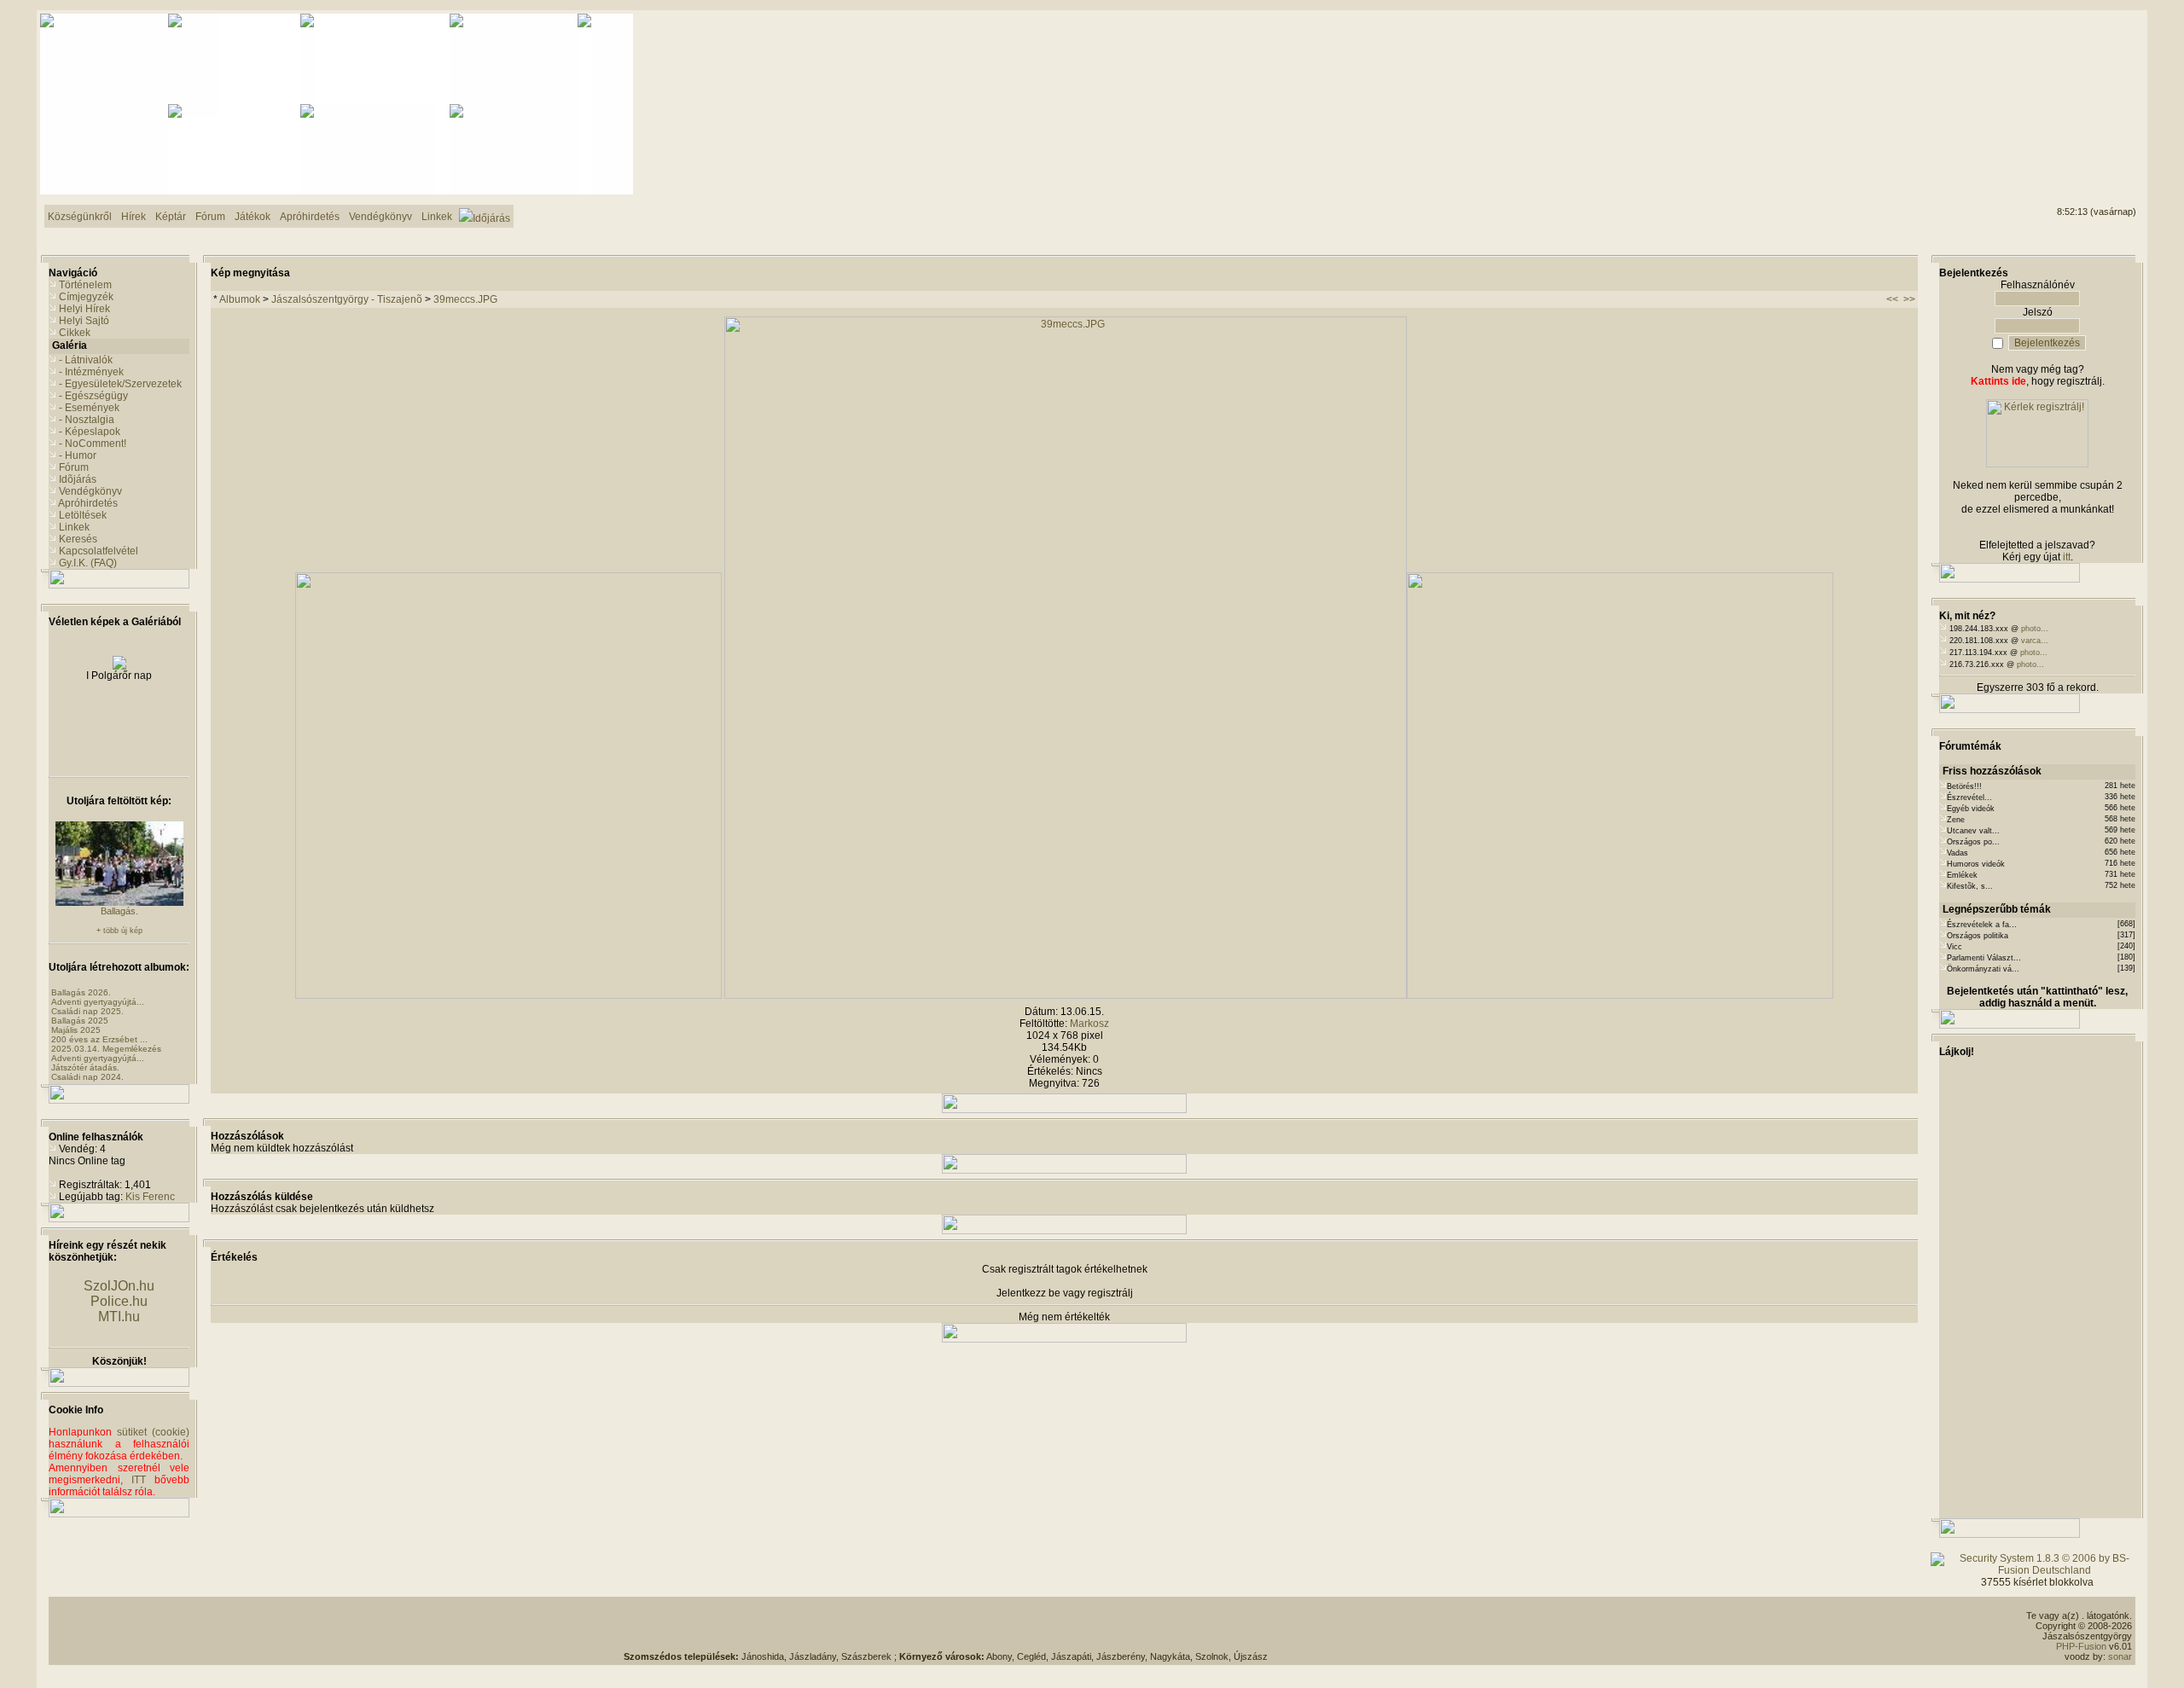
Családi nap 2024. (87, 1077)
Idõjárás (78, 479)
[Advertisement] (2067, 78)
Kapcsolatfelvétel (99, 551)
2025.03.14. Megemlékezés (106, 1049)
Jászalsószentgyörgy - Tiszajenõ (347, 299)
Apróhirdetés (88, 503)
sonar (2120, 1656)
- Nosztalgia (87, 420)
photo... (2035, 629)
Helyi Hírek (84, 309)
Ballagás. (119, 911)
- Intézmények (91, 372)
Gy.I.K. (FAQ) (88, 563)
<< (1892, 299)
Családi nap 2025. (87, 1011)
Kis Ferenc (150, 1197)
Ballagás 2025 (80, 1021)
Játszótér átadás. (85, 1067)
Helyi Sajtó (84, 321)
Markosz (1089, 1024)
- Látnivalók (86, 360)
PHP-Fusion (2081, 1646)
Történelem (85, 285)
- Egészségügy (93, 396)
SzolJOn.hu (119, 1286)
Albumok (240, 299)
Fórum (74, 467)
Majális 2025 (76, 1030)
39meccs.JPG (465, 299)
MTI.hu (119, 1317)
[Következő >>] (1620, 995)
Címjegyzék (86, 297)
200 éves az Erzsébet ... (99, 1039)
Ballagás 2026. (81, 992)
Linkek (74, 527)
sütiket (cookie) (153, 1432)
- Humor (78, 455)
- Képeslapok (90, 432)
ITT (139, 1480)
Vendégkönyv (90, 491)
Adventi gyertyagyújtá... (98, 1002)
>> (1909, 299)
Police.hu (119, 1301)
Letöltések (83, 515)
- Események (89, 408)
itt (2067, 557)
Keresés (78, 539)
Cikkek (75, 333)
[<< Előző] (508, 995)
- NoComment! (93, 444)
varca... (2035, 641)
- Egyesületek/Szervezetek (120, 384)
